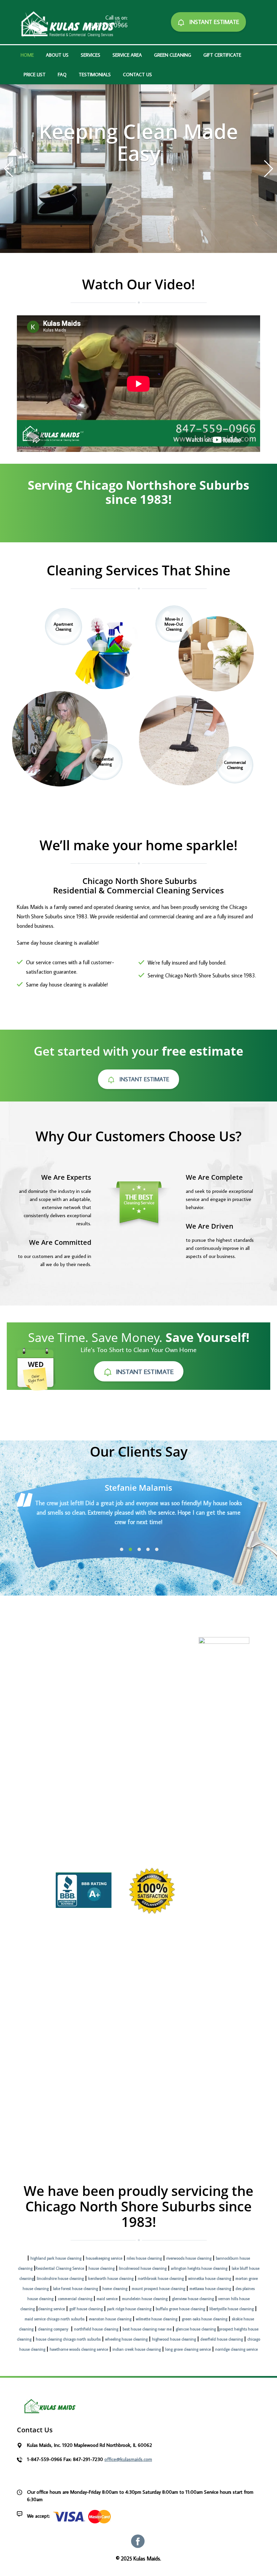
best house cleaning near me (148, 2329)
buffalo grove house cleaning (180, 2309)
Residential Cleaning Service (60, 2268)
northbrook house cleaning (161, 2278)
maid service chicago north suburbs (55, 2319)
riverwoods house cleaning (189, 2258)
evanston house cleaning (110, 2319)
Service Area (127, 55)
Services (91, 55)
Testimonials (95, 75)
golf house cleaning (86, 2309)
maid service (107, 2299)
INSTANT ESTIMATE (213, 22)
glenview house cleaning (193, 2299)
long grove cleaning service (188, 2349)
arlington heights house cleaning (199, 2268)
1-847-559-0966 (107, 25)
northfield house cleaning (96, 2329)
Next (269, 169)
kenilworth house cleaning (111, 2278)
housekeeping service (104, 2258)
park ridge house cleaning (129, 2309)
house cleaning (102, 2268)
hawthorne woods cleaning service (79, 2349)
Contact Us (137, 75)
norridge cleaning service (236, 2349)
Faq (62, 75)
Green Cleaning (173, 55)
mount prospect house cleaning (158, 2288)
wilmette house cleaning (157, 2319)
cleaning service (51, 2309)
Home (27, 55)
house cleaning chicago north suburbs (68, 2339)
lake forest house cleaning (75, 2288)
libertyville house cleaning (232, 2309)
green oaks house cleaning (205, 2319)
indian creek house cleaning (137, 2349)
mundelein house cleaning (145, 2299)
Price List (35, 75)
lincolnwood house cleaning (143, 2268)
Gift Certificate (222, 55)
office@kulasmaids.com (128, 2459)
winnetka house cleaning (210, 2278)
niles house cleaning (144, 2258)
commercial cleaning (75, 2299)
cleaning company (53, 2329)
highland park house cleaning (56, 2258)
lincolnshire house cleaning (60, 2278)
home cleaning (115, 2288)
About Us (57, 55)
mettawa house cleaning (210, 2288)
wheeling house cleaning (126, 2339)
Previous (8, 169)
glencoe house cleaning (196, 2329)
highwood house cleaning (174, 2339)
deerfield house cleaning (222, 2339)
